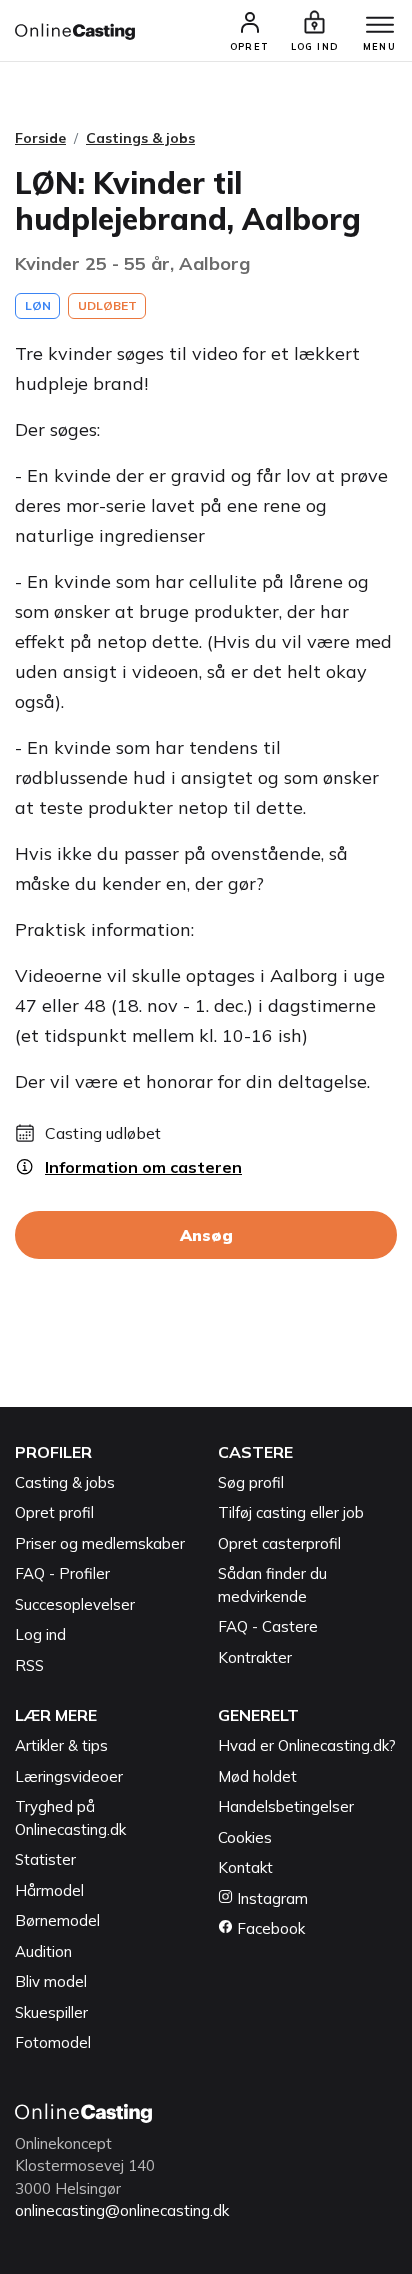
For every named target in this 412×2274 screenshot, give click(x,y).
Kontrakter (255, 1657)
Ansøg (206, 1235)
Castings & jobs (140, 138)
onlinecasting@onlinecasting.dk (122, 2210)
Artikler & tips (61, 1745)
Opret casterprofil (279, 1543)
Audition (43, 1951)
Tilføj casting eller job (291, 1512)
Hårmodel (49, 1890)
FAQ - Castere (268, 1626)
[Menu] (380, 26)
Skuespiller (51, 2012)
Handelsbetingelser (286, 1806)
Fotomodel (53, 2042)
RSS (29, 1665)
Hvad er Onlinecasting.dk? (307, 1745)
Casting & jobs (65, 1482)
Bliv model (51, 1981)
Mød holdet (257, 1776)
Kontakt (245, 1867)
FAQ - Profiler (62, 1573)
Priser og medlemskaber (100, 1543)
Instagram (270, 1898)
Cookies (245, 1837)
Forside (40, 138)
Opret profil (54, 1512)
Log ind (40, 1634)
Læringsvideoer (69, 1776)
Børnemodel (57, 1920)
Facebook (269, 1928)
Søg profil (251, 1482)
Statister (45, 1859)
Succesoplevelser (75, 1604)
